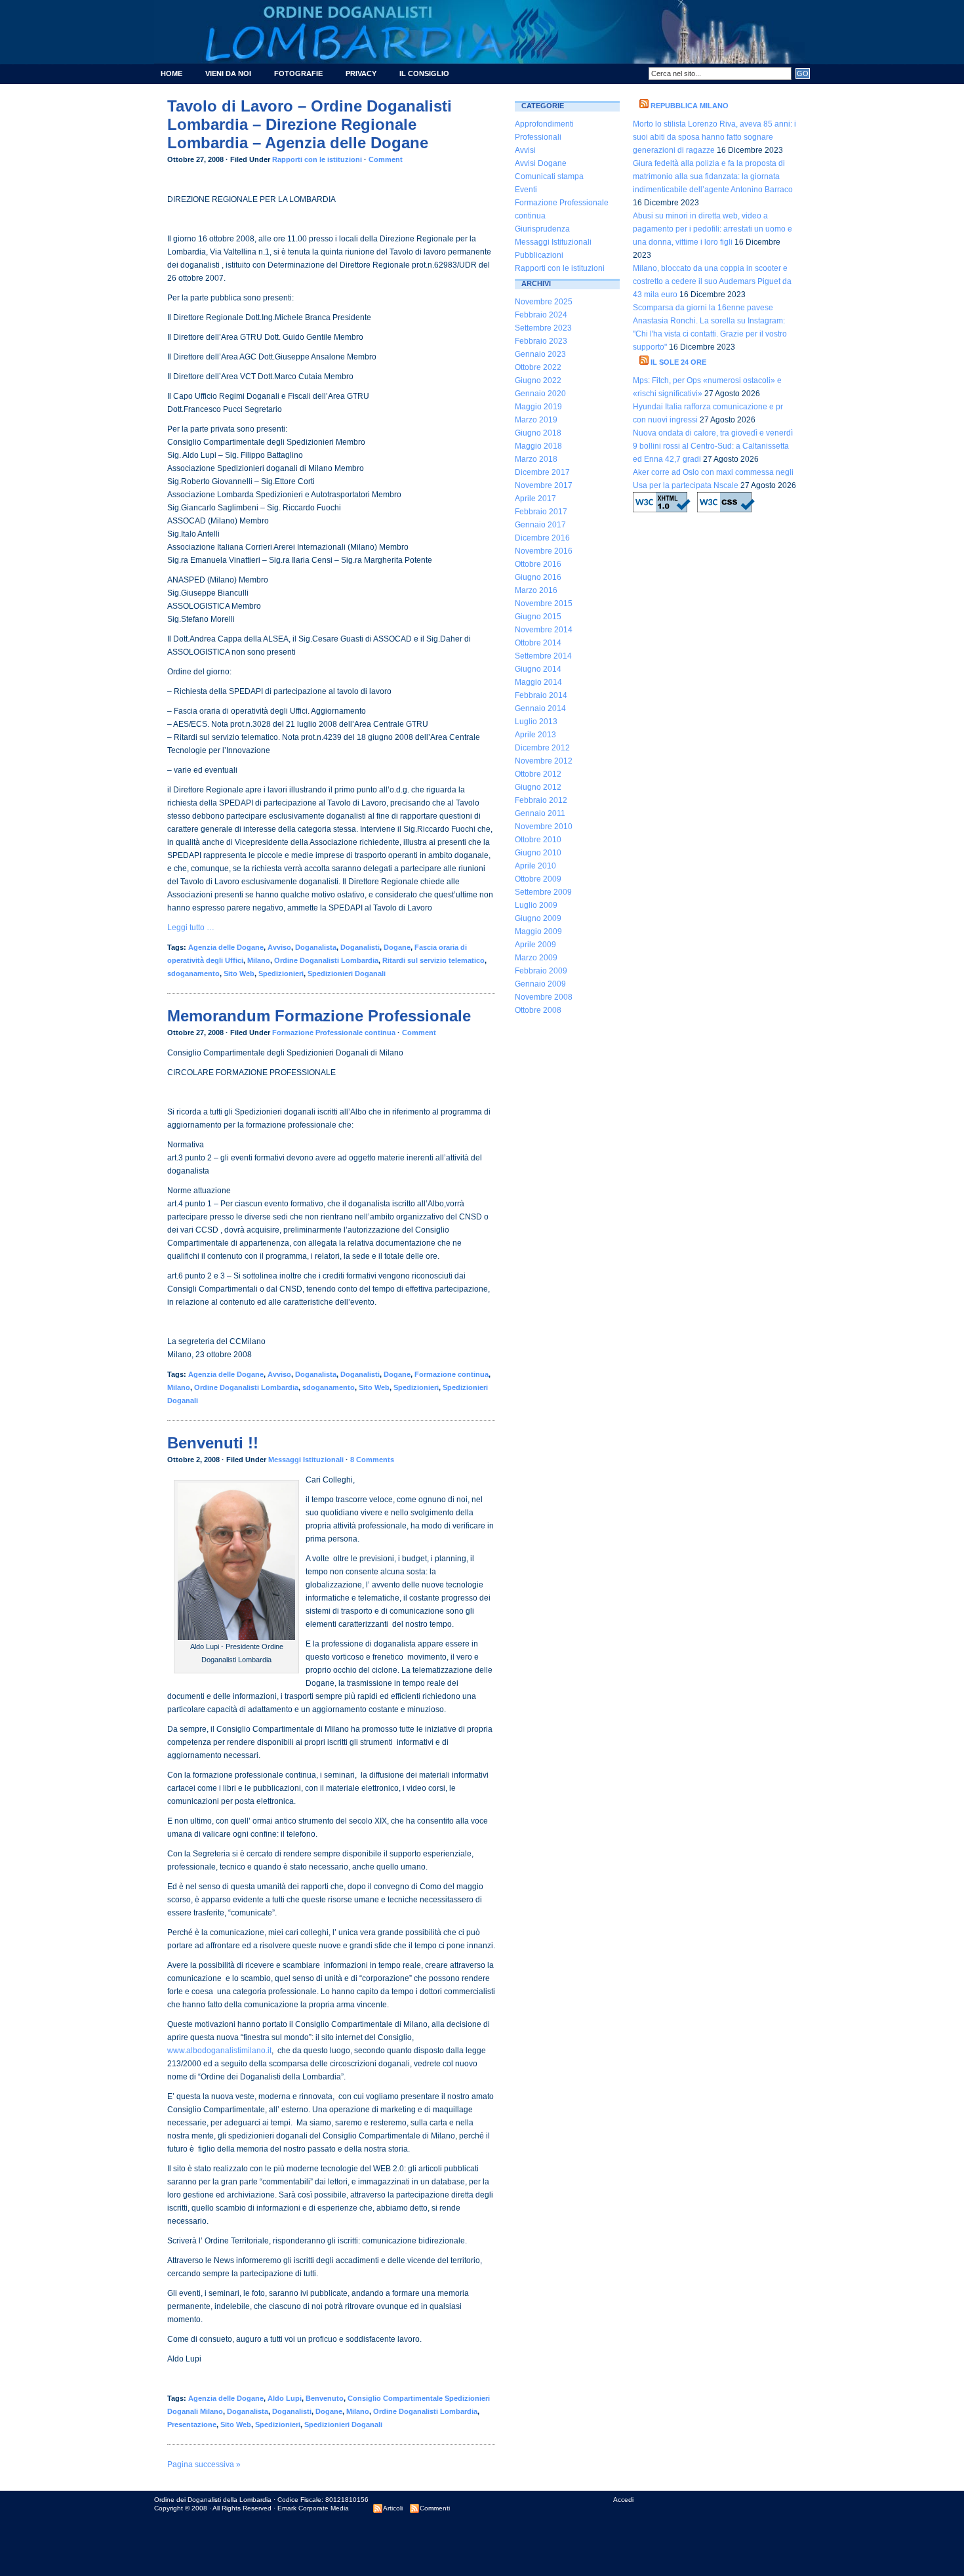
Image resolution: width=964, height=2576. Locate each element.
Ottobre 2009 (538, 879)
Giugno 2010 (538, 853)
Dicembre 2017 (542, 472)
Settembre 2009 (543, 892)
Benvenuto (325, 2398)
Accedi (623, 2500)
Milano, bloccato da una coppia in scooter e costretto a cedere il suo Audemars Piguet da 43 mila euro (712, 281)
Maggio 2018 (538, 446)
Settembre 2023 (543, 328)
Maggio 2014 (538, 682)
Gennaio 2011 (540, 813)
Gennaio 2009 (540, 984)
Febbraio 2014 (541, 695)
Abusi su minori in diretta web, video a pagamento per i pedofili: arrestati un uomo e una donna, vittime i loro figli (713, 229)
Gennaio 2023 (540, 354)
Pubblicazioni (539, 255)
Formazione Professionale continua (334, 1032)
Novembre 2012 (544, 761)
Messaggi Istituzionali (306, 1460)
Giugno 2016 (538, 577)
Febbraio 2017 (541, 512)
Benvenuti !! (213, 1443)
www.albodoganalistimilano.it (219, 2051)
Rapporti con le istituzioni (317, 159)
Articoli (393, 2508)
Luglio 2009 (536, 905)
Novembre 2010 (544, 827)
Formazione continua (452, 1374)
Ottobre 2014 (538, 643)
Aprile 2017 (535, 499)
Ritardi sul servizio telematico (433, 960)
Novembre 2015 (544, 603)
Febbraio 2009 (541, 971)
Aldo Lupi (285, 2398)
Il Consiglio (424, 73)
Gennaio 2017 (540, 525)
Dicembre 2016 (542, 538)
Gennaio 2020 (540, 394)
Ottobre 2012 (538, 774)
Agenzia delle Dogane (226, 947)
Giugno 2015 (538, 617)
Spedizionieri (281, 973)
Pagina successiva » (204, 2464)
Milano (259, 960)
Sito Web (239, 973)
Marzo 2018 (536, 459)
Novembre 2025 (544, 302)
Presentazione (192, 2424)
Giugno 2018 (538, 433)
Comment (386, 159)
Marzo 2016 (536, 590)
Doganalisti (360, 947)
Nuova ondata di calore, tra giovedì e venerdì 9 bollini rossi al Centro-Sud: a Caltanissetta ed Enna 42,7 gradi (713, 446)
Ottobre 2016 (538, 564)
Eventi (526, 190)
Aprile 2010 (535, 866)
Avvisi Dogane (541, 163)
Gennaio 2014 (540, 708)
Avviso (279, 947)
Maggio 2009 (538, 931)
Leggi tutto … (191, 928)
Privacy (361, 73)
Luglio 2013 (536, 722)
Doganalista (316, 947)
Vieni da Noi (228, 73)
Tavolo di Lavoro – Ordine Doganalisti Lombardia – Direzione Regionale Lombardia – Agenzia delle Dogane (310, 124)
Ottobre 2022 (538, 367)
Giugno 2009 (538, 918)
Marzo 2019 (536, 420)
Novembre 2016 (544, 551)
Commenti (435, 2508)
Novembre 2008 (544, 997)
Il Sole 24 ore (678, 362)
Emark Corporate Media (313, 2508)
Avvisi (525, 150)
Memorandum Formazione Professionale (319, 1016)
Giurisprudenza (542, 229)
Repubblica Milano (690, 106)
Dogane (397, 947)
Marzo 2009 (536, 958)
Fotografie (298, 73)
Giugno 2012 (538, 787)
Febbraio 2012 (541, 800)
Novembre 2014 (544, 630)
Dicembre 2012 (542, 748)
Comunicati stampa (549, 176)
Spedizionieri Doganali (347, 973)
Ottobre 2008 (538, 1010)
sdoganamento (193, 973)
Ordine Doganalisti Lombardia (326, 960)
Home (171, 73)
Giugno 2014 (538, 669)
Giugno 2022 (538, 380)
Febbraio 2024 (541, 315)
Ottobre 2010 (538, 840)
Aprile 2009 (535, 945)
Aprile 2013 (535, 735)
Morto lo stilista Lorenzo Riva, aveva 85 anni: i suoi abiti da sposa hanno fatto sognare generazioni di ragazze (714, 137)
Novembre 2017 (544, 485)
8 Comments (372, 1460)
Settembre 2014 (543, 656)
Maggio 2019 (538, 407)
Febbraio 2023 (541, 341)
